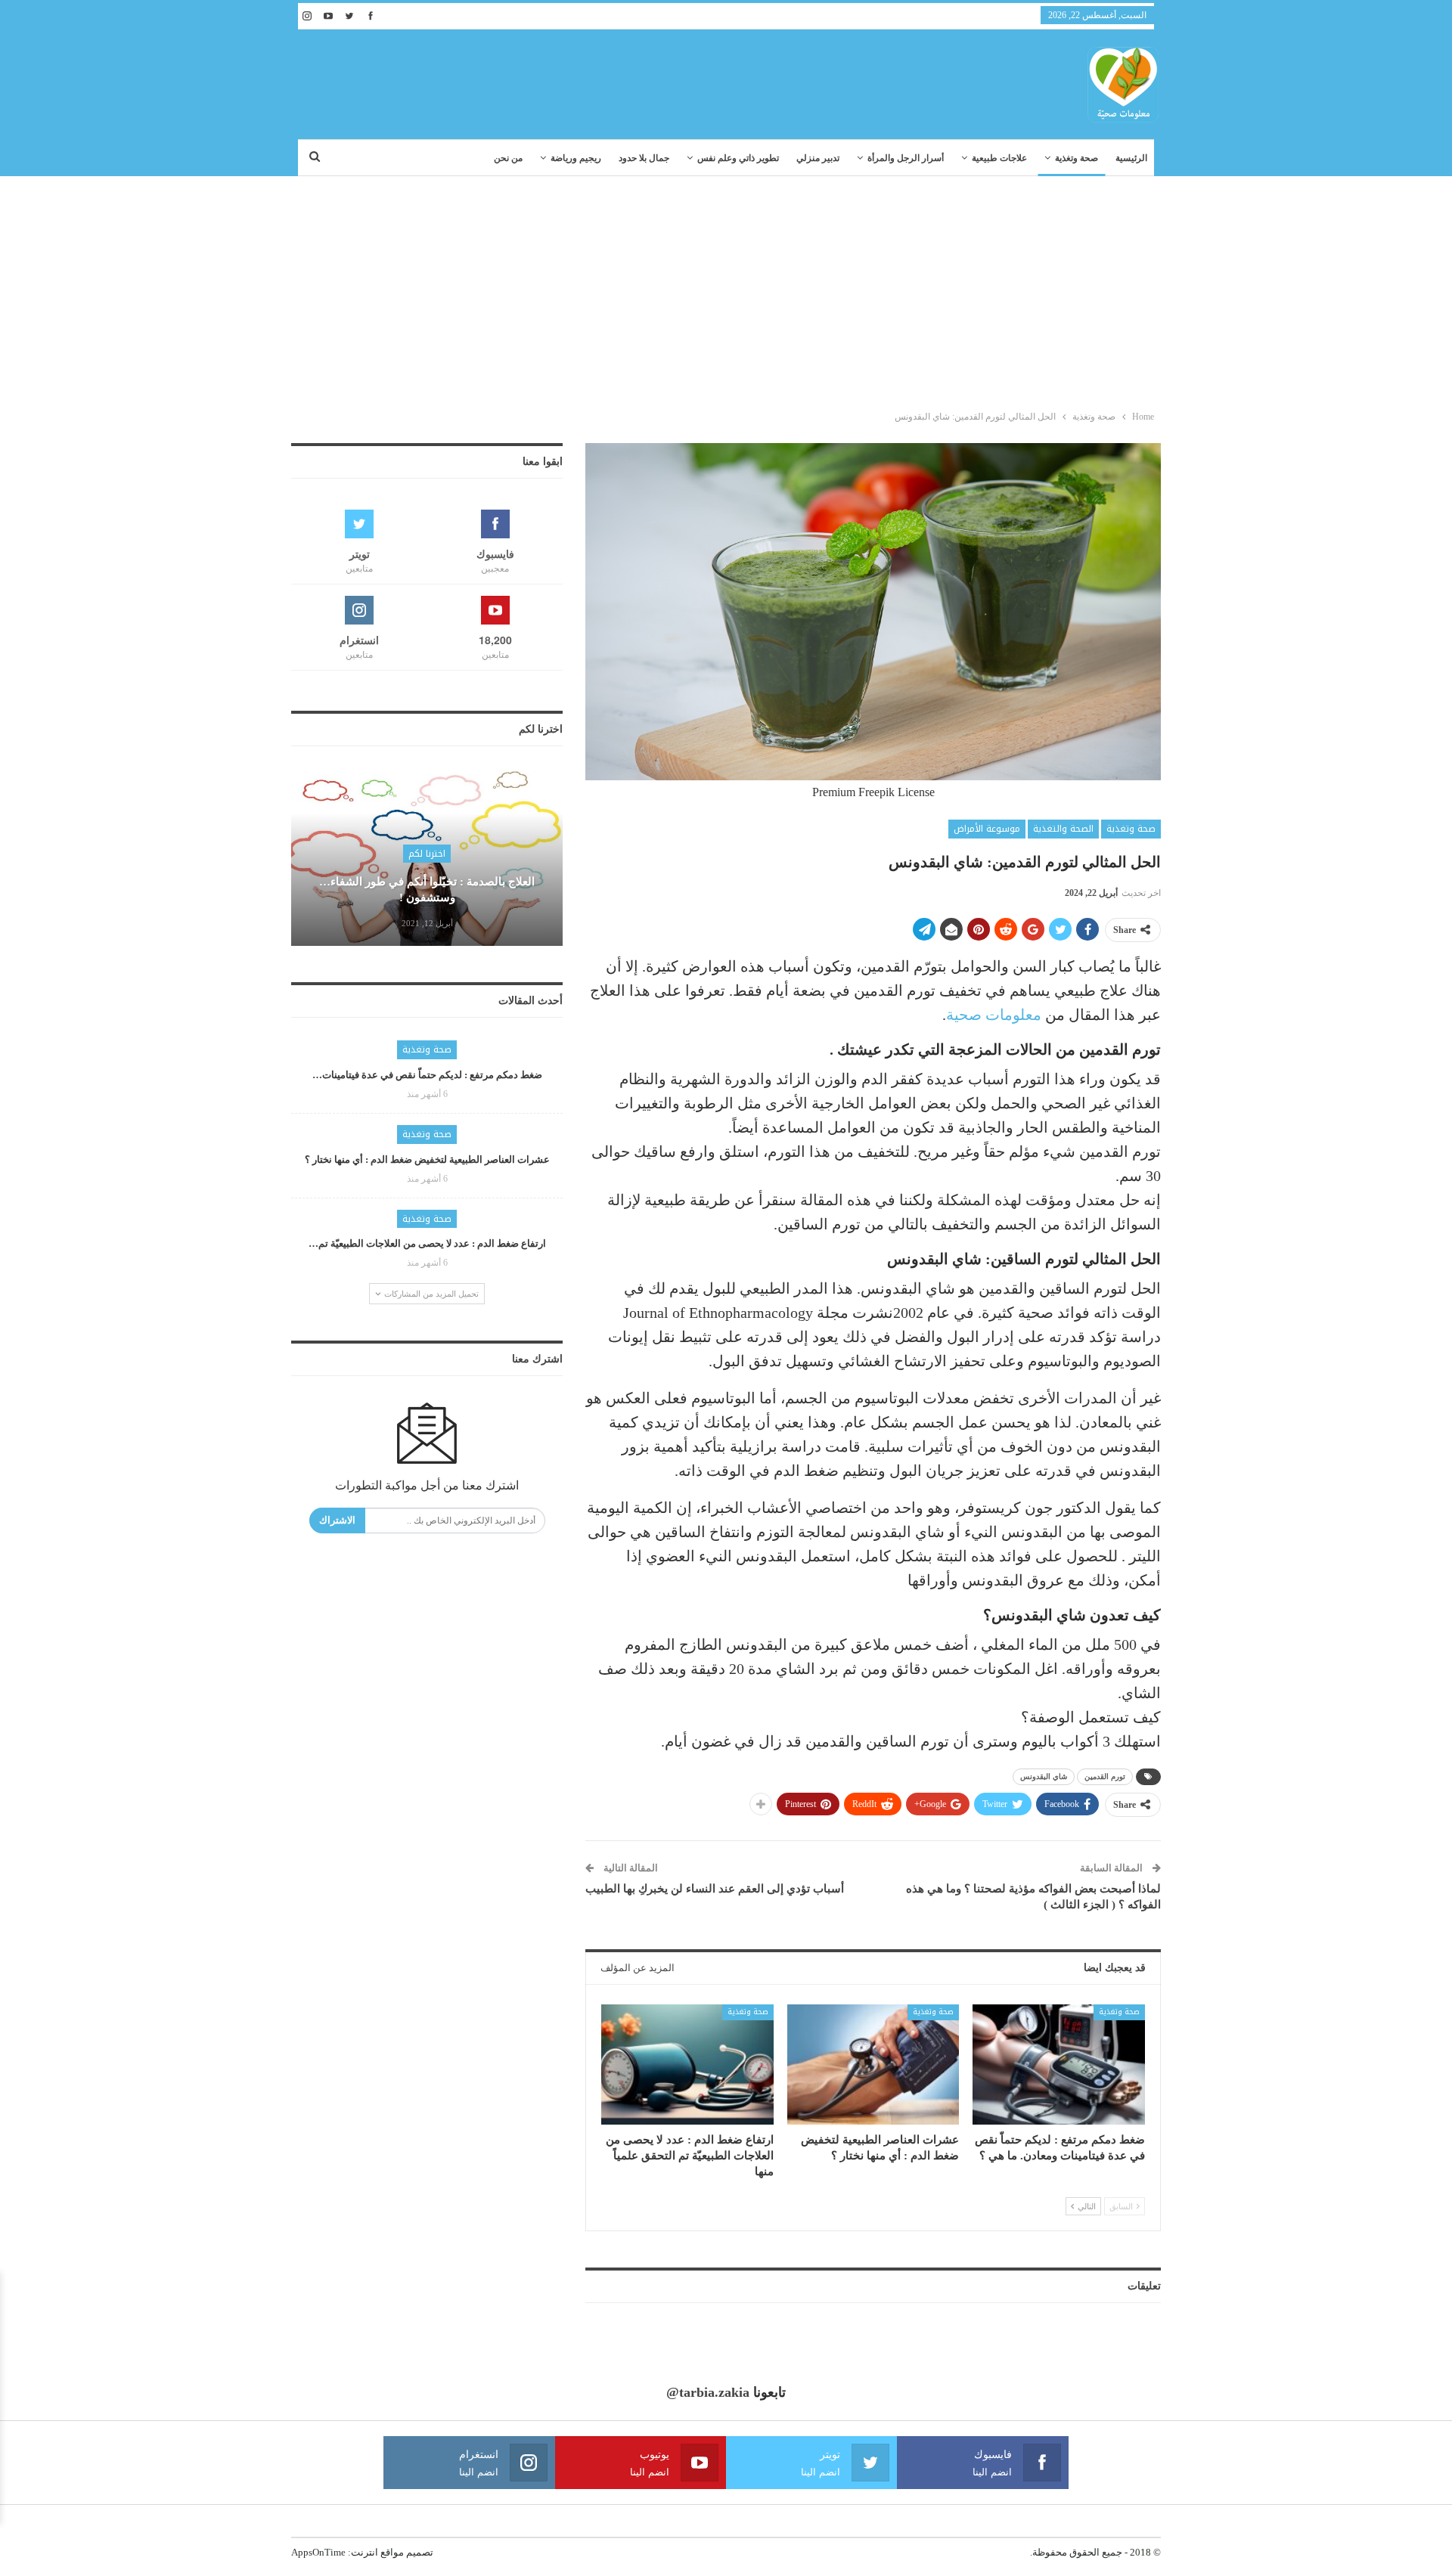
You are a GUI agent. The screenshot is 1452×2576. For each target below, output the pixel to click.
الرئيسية (1131, 158)
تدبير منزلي (818, 158)
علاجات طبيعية (999, 158)
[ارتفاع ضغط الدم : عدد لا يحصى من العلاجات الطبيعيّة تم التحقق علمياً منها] (687, 2065)
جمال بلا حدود (644, 158)
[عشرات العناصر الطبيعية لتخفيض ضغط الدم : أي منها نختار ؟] (873, 2065)
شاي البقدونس (1044, 1776)
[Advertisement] (726, 290)
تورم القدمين (1105, 1776)
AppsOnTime (318, 2552)
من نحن (508, 158)
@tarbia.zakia (708, 2392)
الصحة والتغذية (1063, 829)
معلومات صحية (994, 1015)
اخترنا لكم (427, 854)
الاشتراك (337, 1520)
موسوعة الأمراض (987, 829)
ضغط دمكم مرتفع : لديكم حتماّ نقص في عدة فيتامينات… (427, 1075)
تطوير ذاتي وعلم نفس (738, 158)
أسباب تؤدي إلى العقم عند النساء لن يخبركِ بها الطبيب (715, 1889)
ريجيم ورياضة (576, 158)
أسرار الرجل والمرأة (906, 158)
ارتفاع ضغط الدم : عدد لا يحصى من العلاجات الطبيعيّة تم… (427, 1243)
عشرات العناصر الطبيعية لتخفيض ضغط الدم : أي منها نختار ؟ (427, 1159)
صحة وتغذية (1077, 158)
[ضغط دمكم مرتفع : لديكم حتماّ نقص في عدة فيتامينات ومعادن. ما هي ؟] (1059, 2065)
